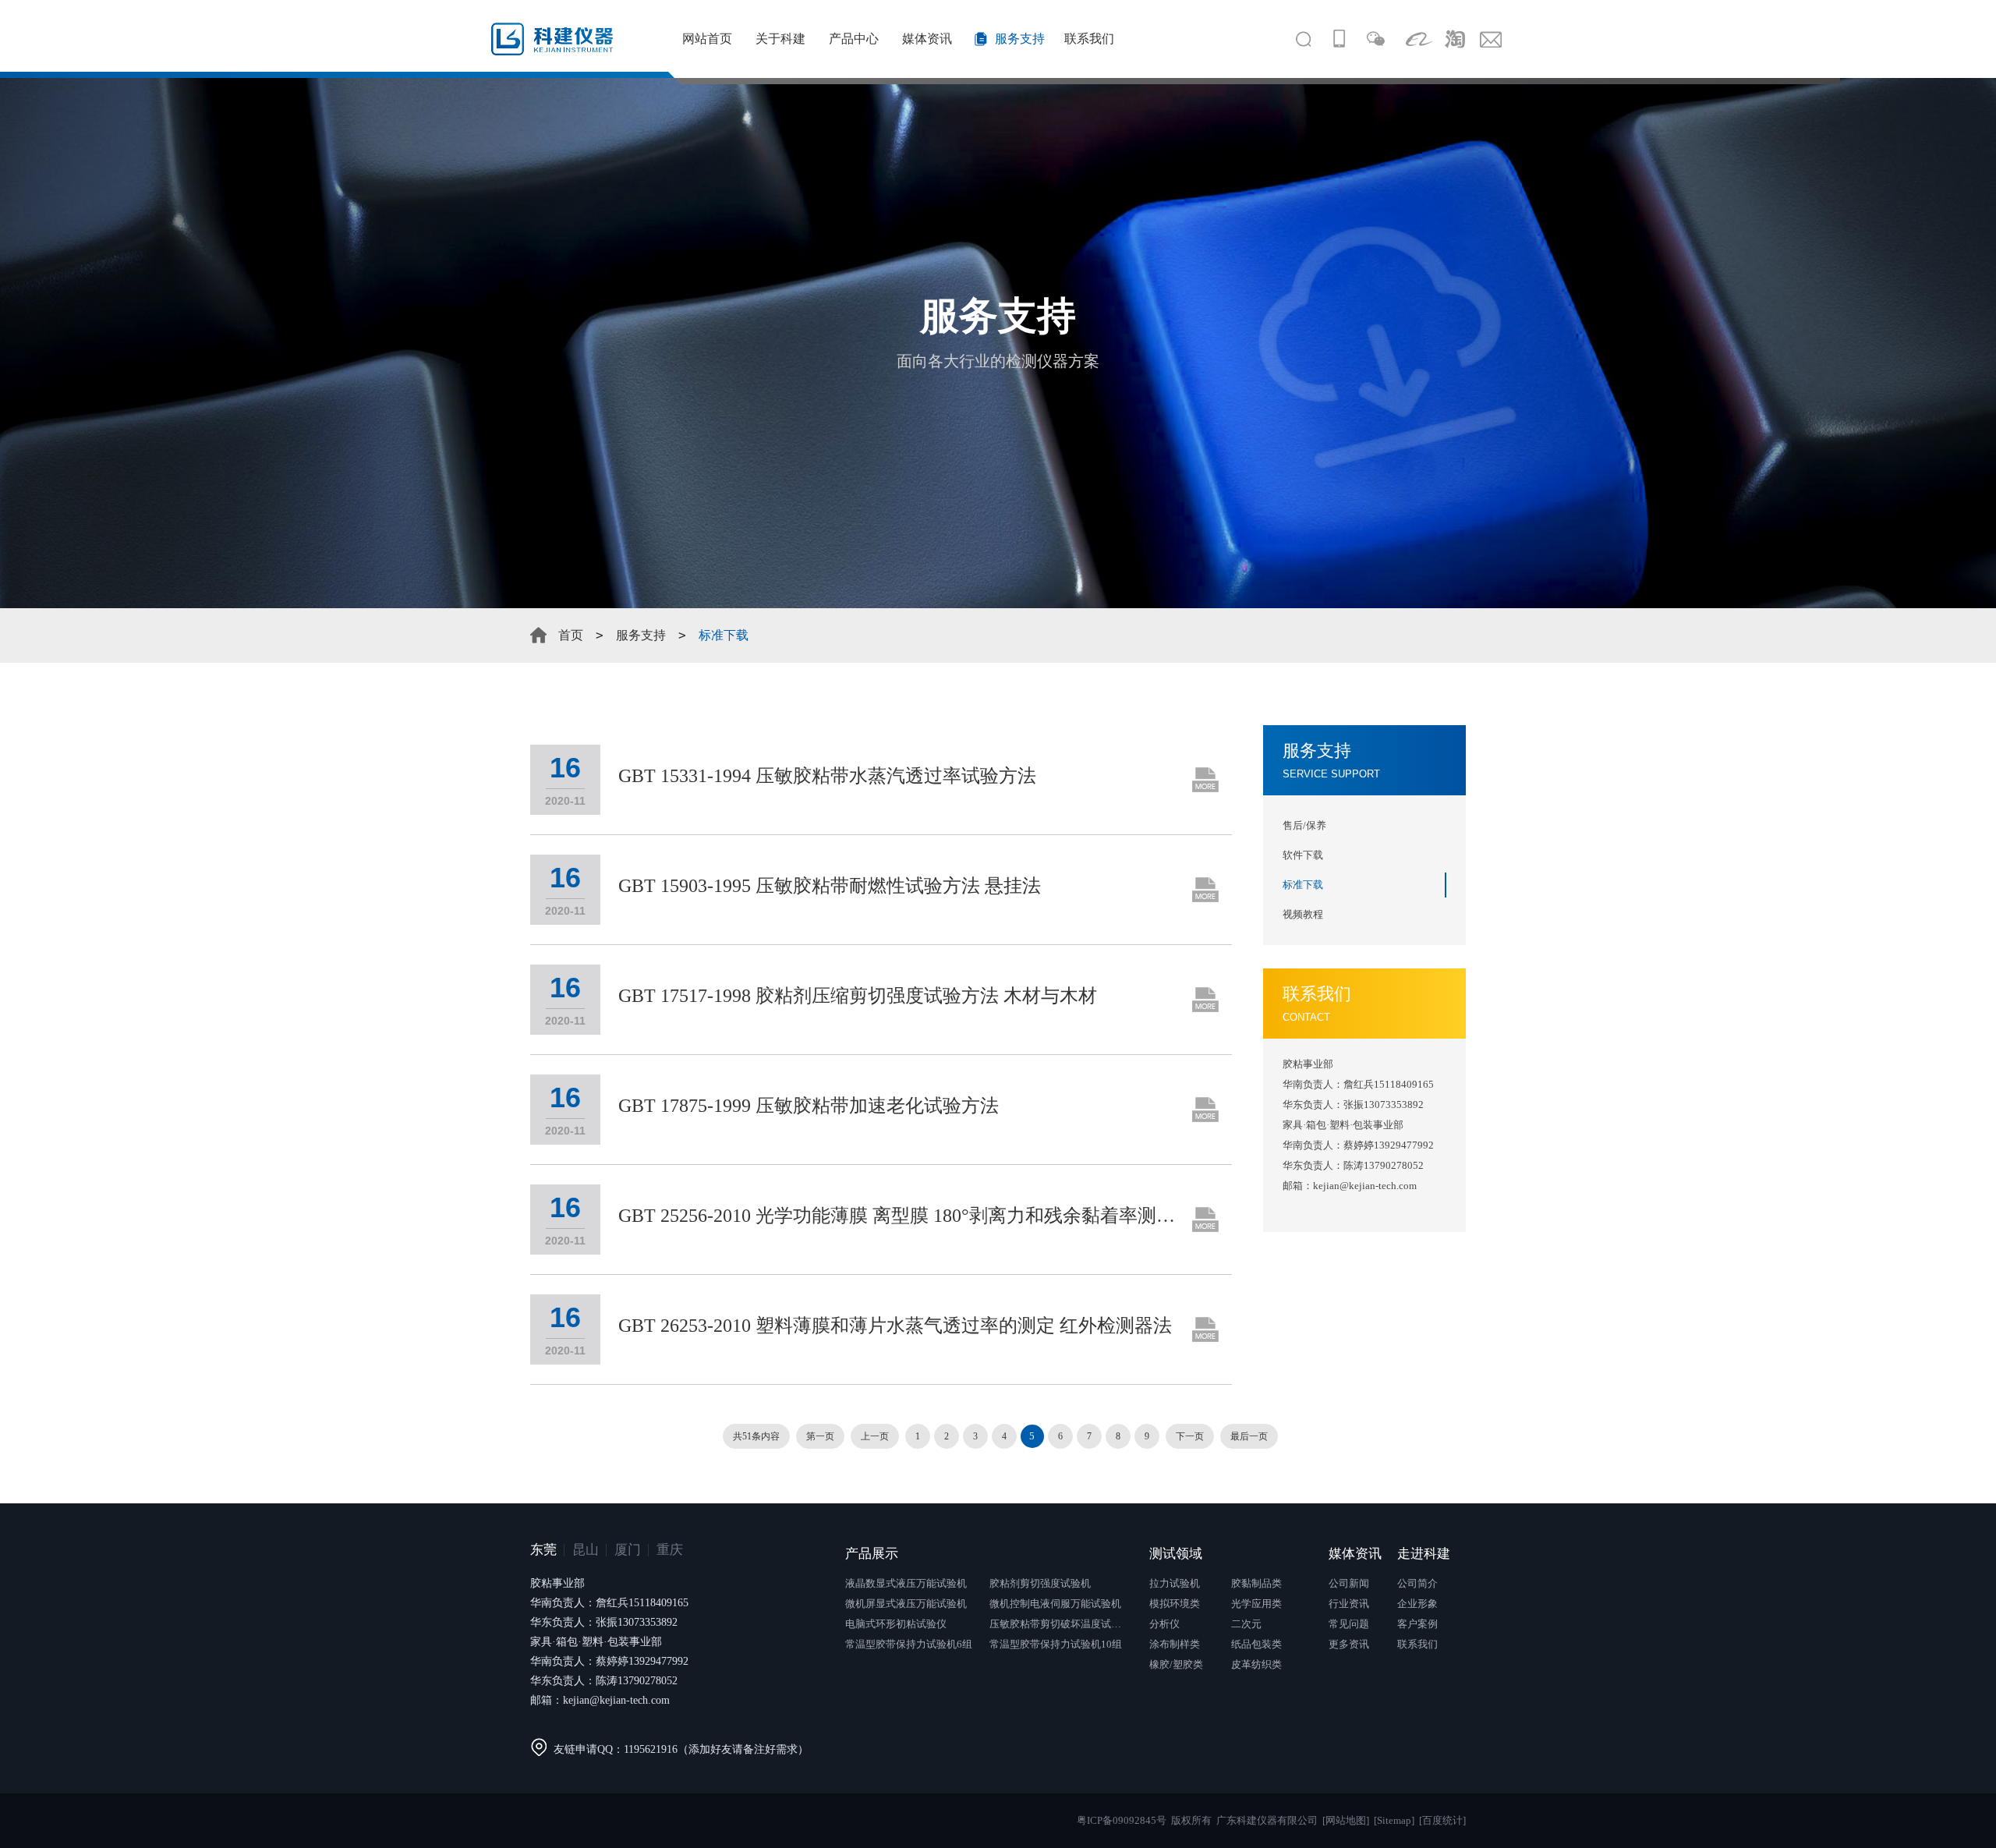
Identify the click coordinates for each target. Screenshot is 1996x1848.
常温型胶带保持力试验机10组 (1056, 1644)
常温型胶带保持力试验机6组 (909, 1644)
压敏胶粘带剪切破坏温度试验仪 (1060, 1624)
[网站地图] (1346, 1820)
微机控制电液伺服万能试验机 (1055, 1604)
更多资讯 (1349, 1644)
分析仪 (1164, 1624)
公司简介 (1417, 1583)
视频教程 (1303, 914)
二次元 (1246, 1624)
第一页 (820, 1436)
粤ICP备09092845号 (1122, 1820)
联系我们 (1089, 39)
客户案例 (1417, 1624)
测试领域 (1176, 1554)
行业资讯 (1349, 1604)
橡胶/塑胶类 (1176, 1664)
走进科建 (1424, 1554)
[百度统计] (1442, 1820)
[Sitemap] (1394, 1820)
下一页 (1190, 1436)
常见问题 (1349, 1624)
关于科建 (780, 39)
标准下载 (1303, 885)
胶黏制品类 (1256, 1583)
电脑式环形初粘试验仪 (896, 1624)
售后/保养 (1304, 825)
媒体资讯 (927, 39)
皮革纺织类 (1256, 1664)
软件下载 (1303, 855)
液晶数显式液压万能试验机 (906, 1583)
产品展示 (872, 1554)
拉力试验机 (1175, 1583)
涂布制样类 (1175, 1644)
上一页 (875, 1436)
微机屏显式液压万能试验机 (906, 1604)
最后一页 (1249, 1436)
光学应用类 (1256, 1604)
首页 (571, 635)
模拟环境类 (1175, 1604)
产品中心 (854, 39)
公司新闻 (1349, 1583)
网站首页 (707, 39)
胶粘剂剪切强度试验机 (1040, 1583)
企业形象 (1417, 1604)
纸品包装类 (1256, 1644)
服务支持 (1020, 39)
